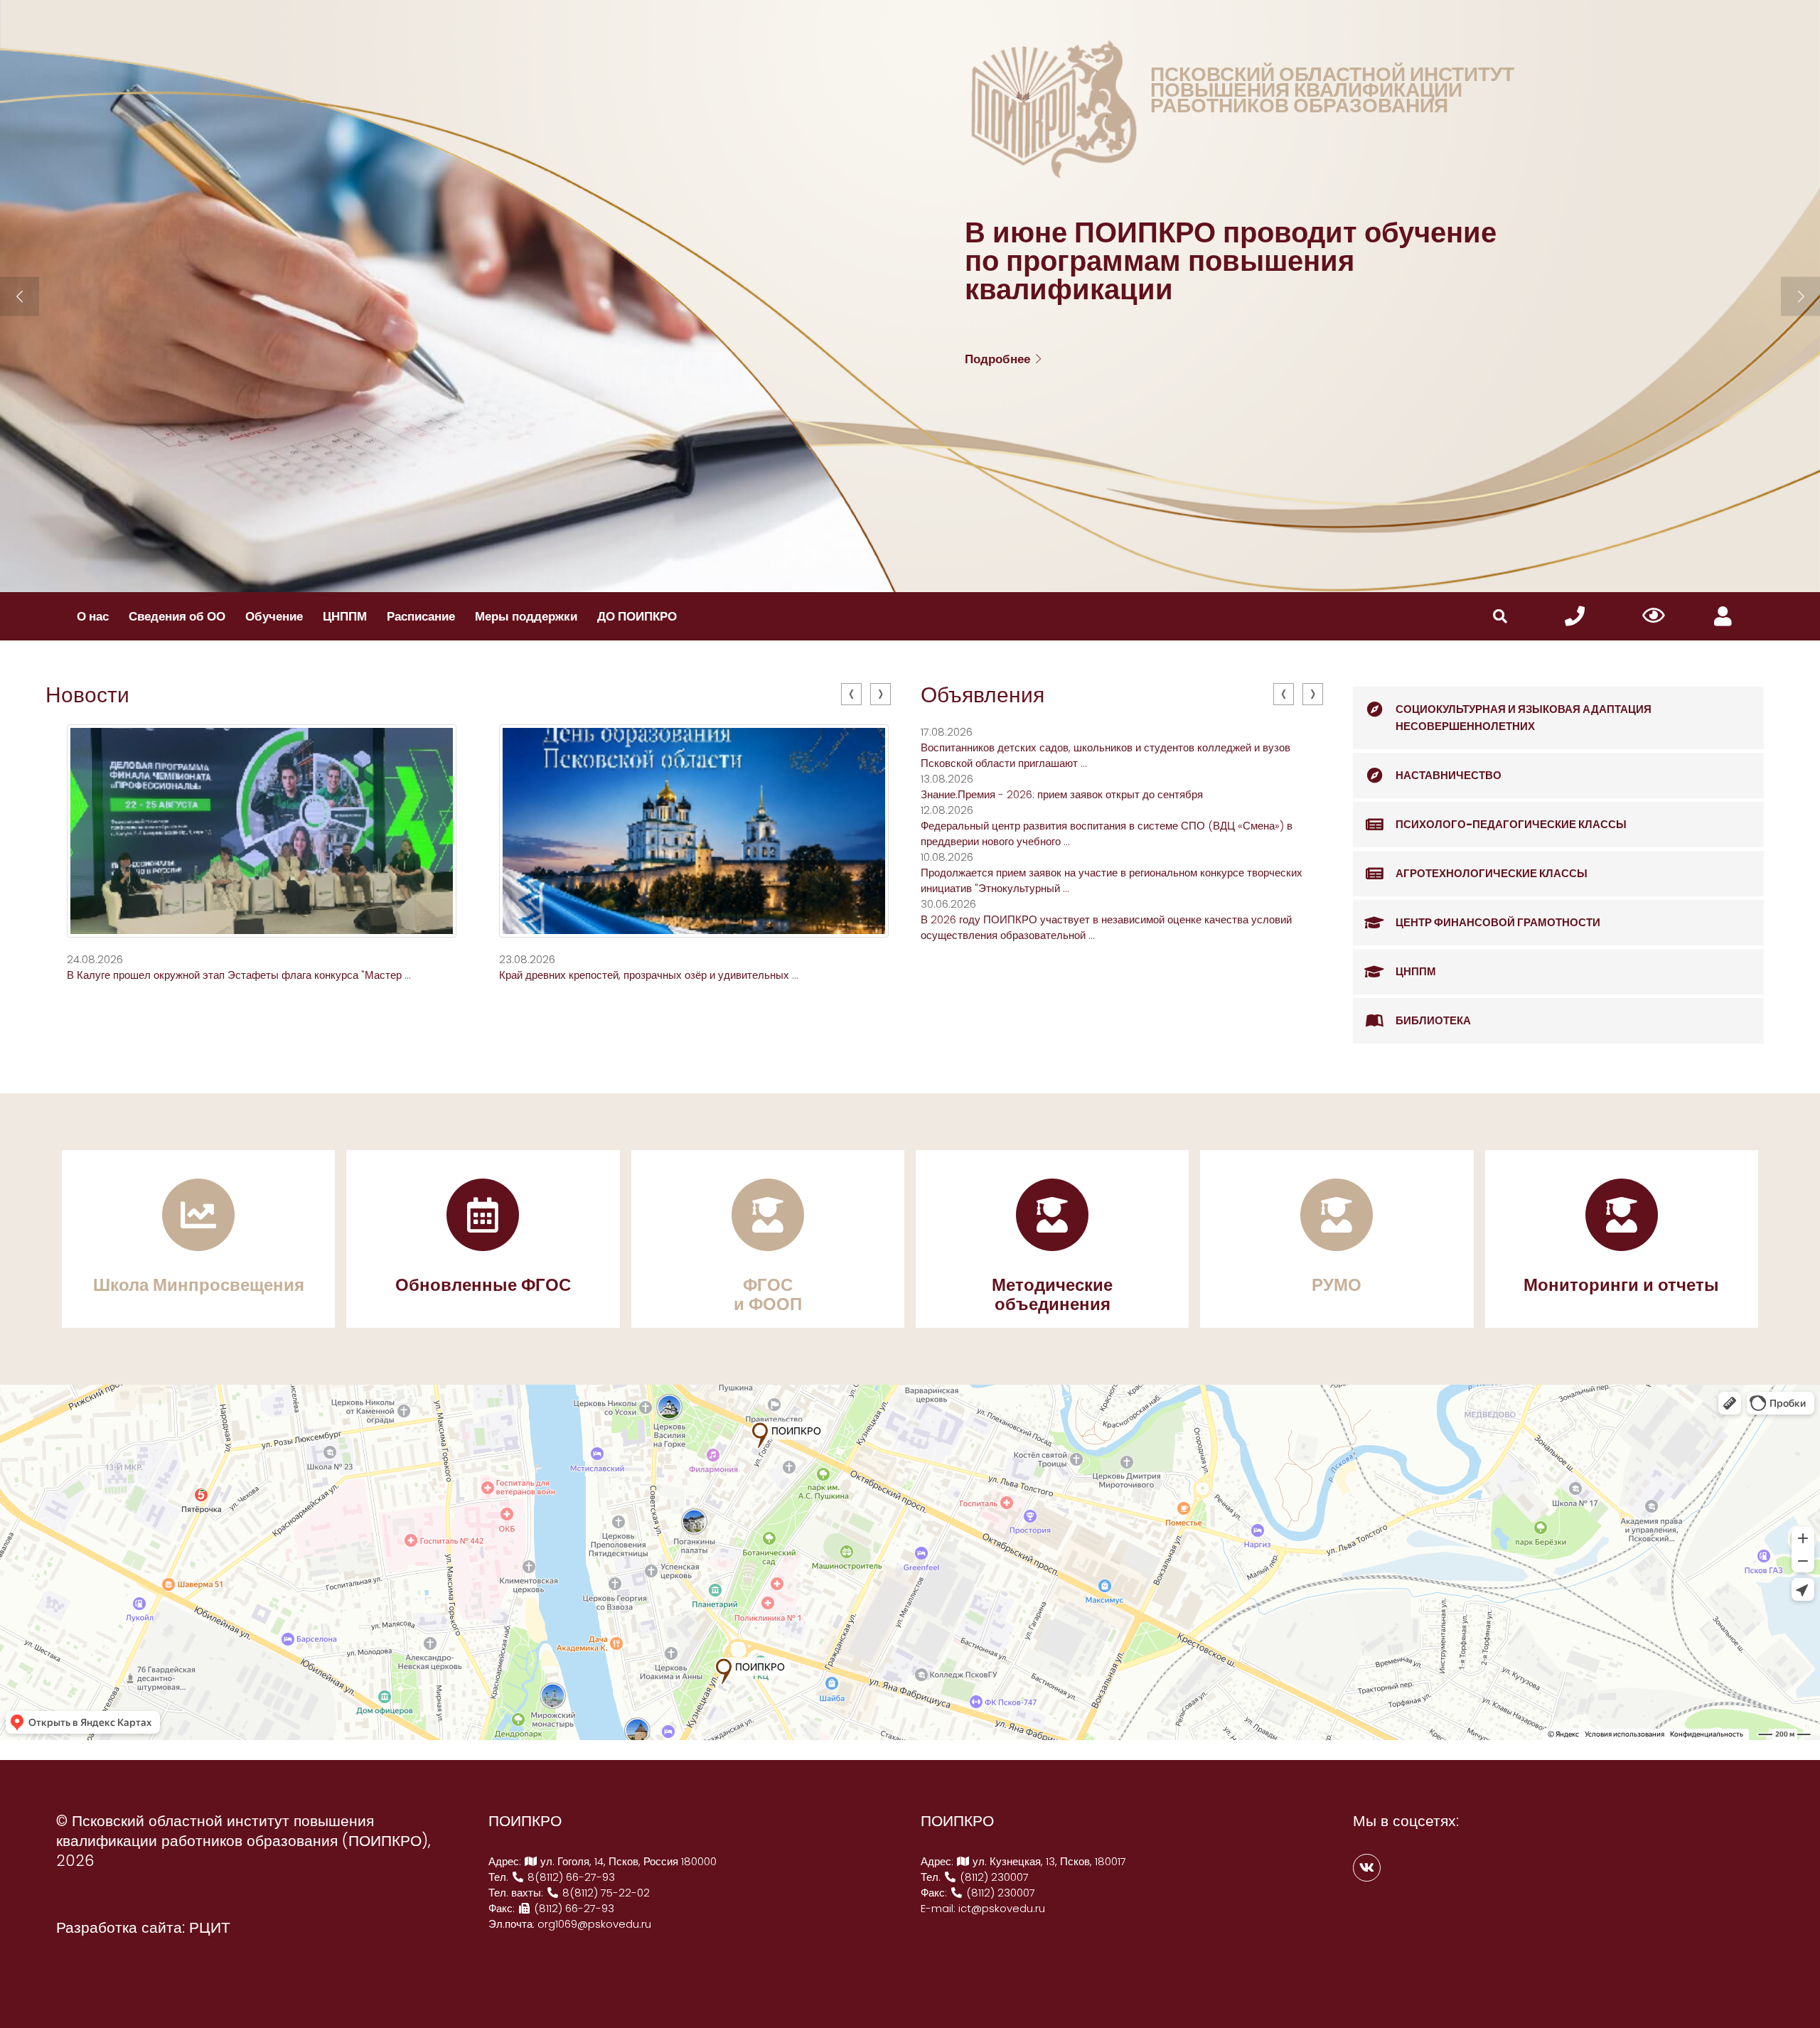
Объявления (983, 695)
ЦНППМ (345, 616)
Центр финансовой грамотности (1498, 922)
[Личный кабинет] (1723, 617)
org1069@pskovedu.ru (594, 1924)
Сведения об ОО (177, 616)
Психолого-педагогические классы (1511, 824)
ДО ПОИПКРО (637, 616)
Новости (87, 695)
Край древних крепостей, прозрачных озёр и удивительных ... (649, 975)
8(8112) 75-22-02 (605, 1893)
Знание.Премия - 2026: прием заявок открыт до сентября (1062, 794)
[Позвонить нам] (1575, 617)
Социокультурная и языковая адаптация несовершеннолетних (1524, 718)
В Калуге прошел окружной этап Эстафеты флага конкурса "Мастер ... (239, 975)
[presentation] (851, 694)
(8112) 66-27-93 (573, 1908)
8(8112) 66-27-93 (570, 1877)
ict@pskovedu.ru (1002, 1908)
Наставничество (1449, 775)
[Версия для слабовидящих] (1654, 616)
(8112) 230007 (993, 1877)
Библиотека (1433, 1020)
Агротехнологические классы (1492, 873)
